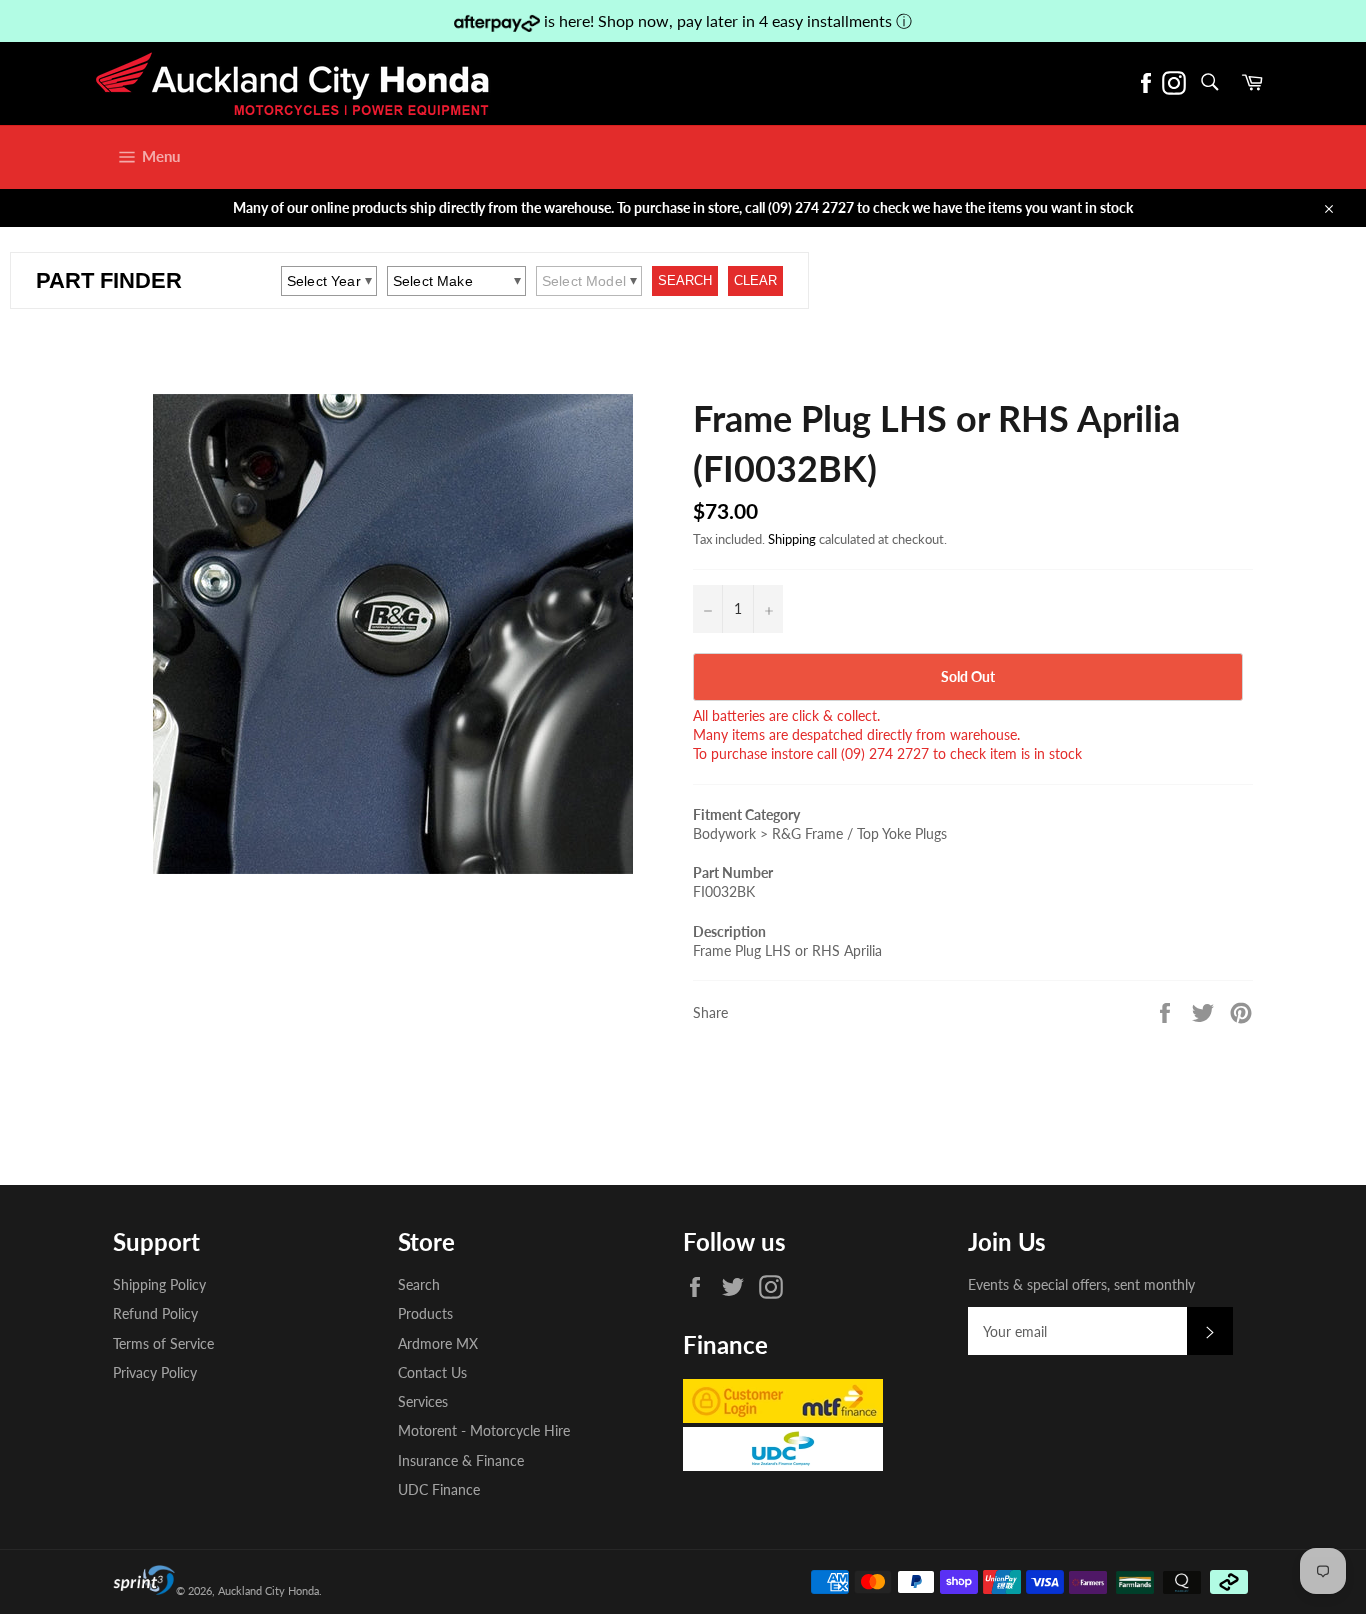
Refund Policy (155, 1313)
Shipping (792, 539)
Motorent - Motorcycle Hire (484, 1430)
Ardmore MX (438, 1343)
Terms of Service (163, 1343)
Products (425, 1313)
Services (423, 1401)
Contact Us (432, 1372)
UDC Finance (439, 1489)
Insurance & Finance (461, 1460)
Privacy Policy (155, 1372)
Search (419, 1284)
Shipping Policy (159, 1284)
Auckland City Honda (268, 1590)
